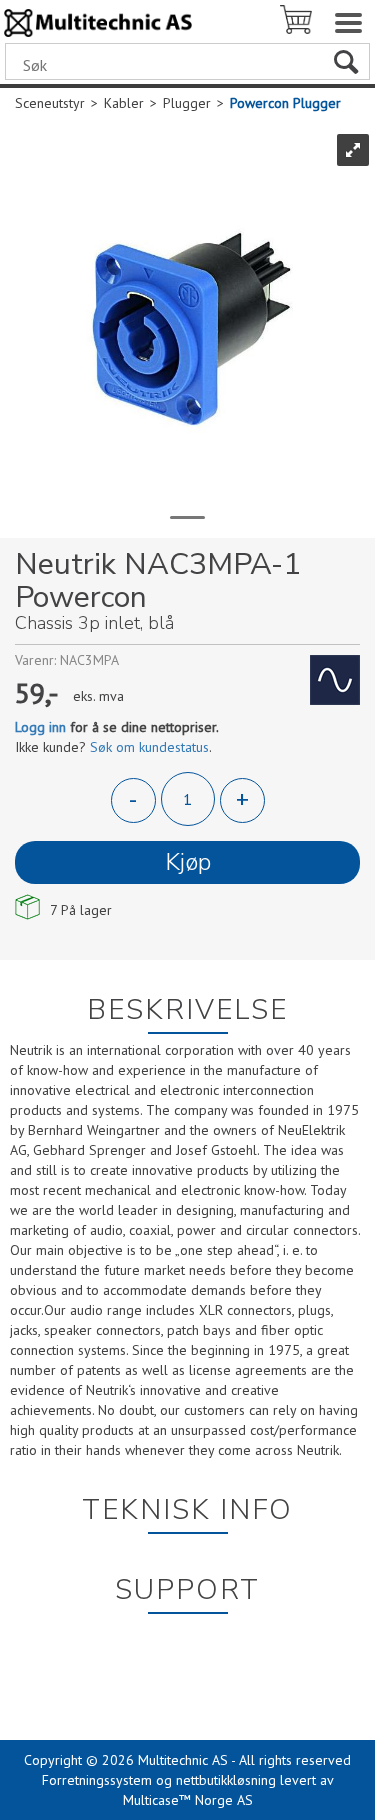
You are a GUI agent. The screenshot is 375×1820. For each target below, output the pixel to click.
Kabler (124, 103)
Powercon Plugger (285, 103)
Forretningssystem (97, 1780)
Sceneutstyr (50, 103)
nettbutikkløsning (226, 1780)
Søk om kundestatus (149, 747)
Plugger (187, 103)
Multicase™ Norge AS (188, 1800)
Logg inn (40, 727)
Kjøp (188, 862)
